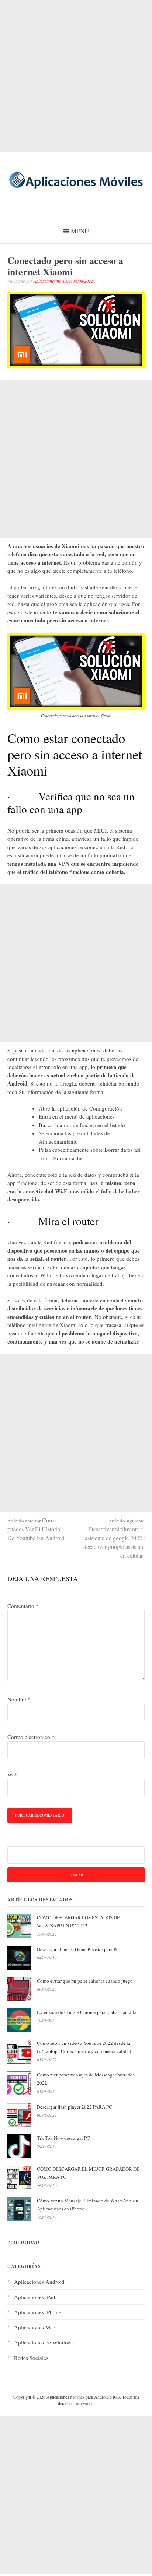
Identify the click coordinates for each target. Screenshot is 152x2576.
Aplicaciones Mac (35, 2327)
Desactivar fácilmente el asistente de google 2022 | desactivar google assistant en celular (114, 1538)
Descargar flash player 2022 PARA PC (75, 2107)
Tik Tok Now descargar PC (63, 2138)
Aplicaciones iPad (35, 2297)
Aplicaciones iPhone (38, 2312)
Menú (80, 231)
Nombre (19, 1699)
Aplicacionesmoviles (51, 281)
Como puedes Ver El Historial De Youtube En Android (36, 1529)
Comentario (23, 1606)
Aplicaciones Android (39, 2282)
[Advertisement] (76, 76)
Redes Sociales (31, 2358)
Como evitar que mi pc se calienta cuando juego (85, 1981)
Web (13, 1774)
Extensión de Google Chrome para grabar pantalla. (87, 2012)
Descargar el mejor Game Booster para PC (78, 1949)
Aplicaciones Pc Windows (44, 2342)
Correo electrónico (31, 1737)
